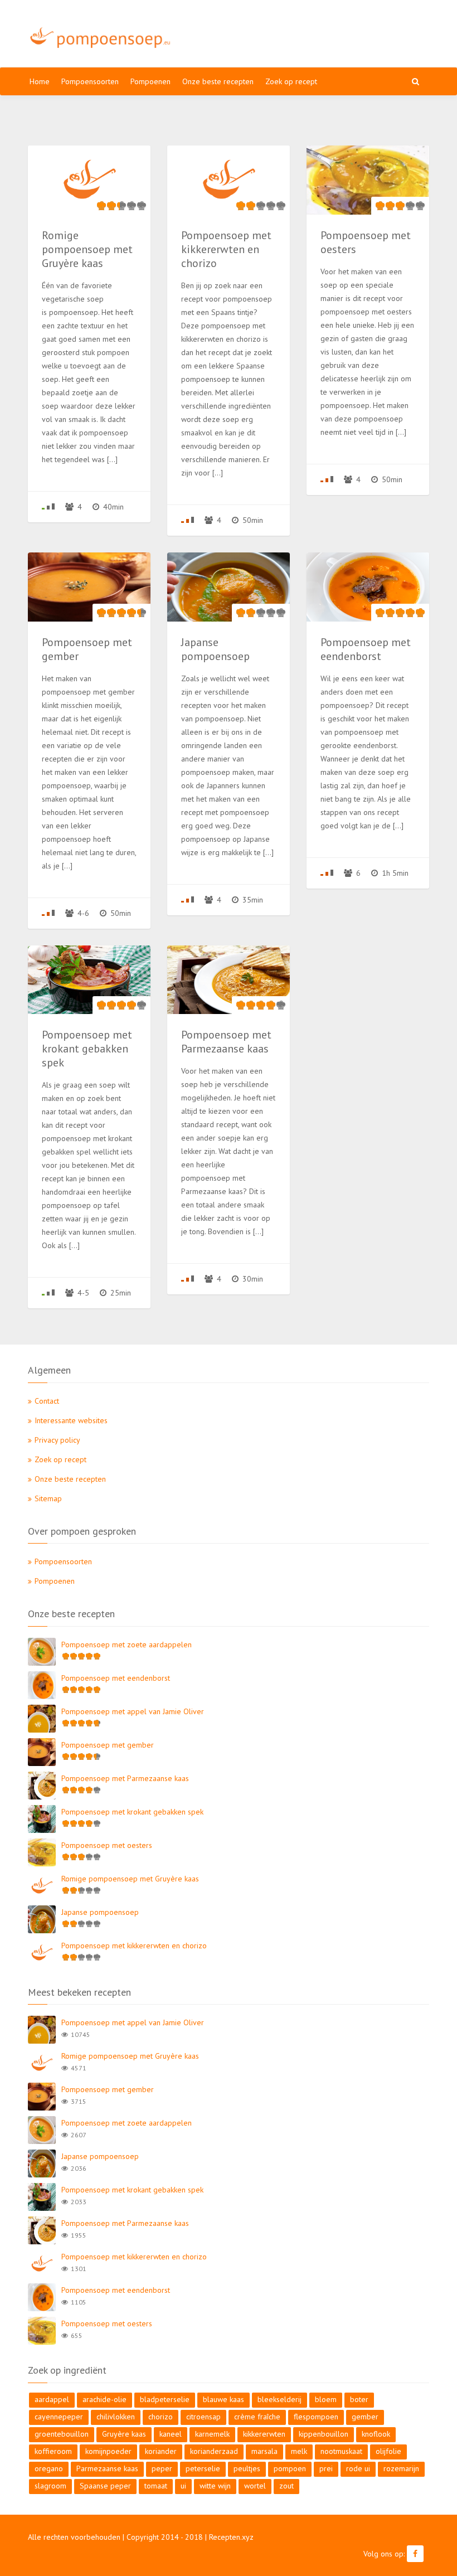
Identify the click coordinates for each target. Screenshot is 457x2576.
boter (359, 2399)
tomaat (156, 2486)
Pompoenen (150, 81)
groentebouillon (62, 2434)
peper (162, 2468)
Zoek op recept (291, 81)
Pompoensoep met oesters (107, 1845)
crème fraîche (257, 2417)
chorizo (161, 2417)
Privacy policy (57, 1440)
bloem (326, 2399)
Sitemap (48, 1498)
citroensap (203, 2417)
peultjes (247, 2468)
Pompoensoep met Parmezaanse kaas (125, 1778)
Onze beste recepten (218, 81)
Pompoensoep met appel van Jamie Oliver (133, 1711)
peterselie (203, 2468)
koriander (161, 2451)
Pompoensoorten (90, 81)
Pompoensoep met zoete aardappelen (127, 1644)
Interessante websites (71, 1420)
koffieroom (53, 2451)
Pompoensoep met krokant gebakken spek (132, 1812)
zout (286, 2486)
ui (183, 2486)
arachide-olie (104, 2399)
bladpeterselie (165, 2399)
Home (40, 81)
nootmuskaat (341, 2451)
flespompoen (316, 2417)
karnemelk (212, 2434)
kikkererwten (264, 2434)
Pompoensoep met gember (108, 1745)
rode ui (358, 2468)
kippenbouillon (324, 2434)
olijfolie (388, 2451)
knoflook (376, 2434)
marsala (264, 2451)
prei (326, 2468)
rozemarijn (401, 2468)
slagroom (50, 2486)
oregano (49, 2468)
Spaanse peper (105, 2486)
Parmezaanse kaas (107, 2468)
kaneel (171, 2434)
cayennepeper (59, 2417)
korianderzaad (214, 2451)
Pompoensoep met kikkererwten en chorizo (134, 1946)
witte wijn (215, 2486)
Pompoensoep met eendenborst (116, 1678)
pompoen (290, 2468)
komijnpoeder (108, 2451)
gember (365, 2417)
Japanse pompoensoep (100, 1912)
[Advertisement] (308, 33)
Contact (47, 1401)
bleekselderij (279, 2399)
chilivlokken (116, 2417)
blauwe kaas (223, 2399)
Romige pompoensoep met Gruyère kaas (130, 1879)
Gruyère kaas (124, 2434)
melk (299, 2451)
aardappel (52, 2399)
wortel (255, 2486)
